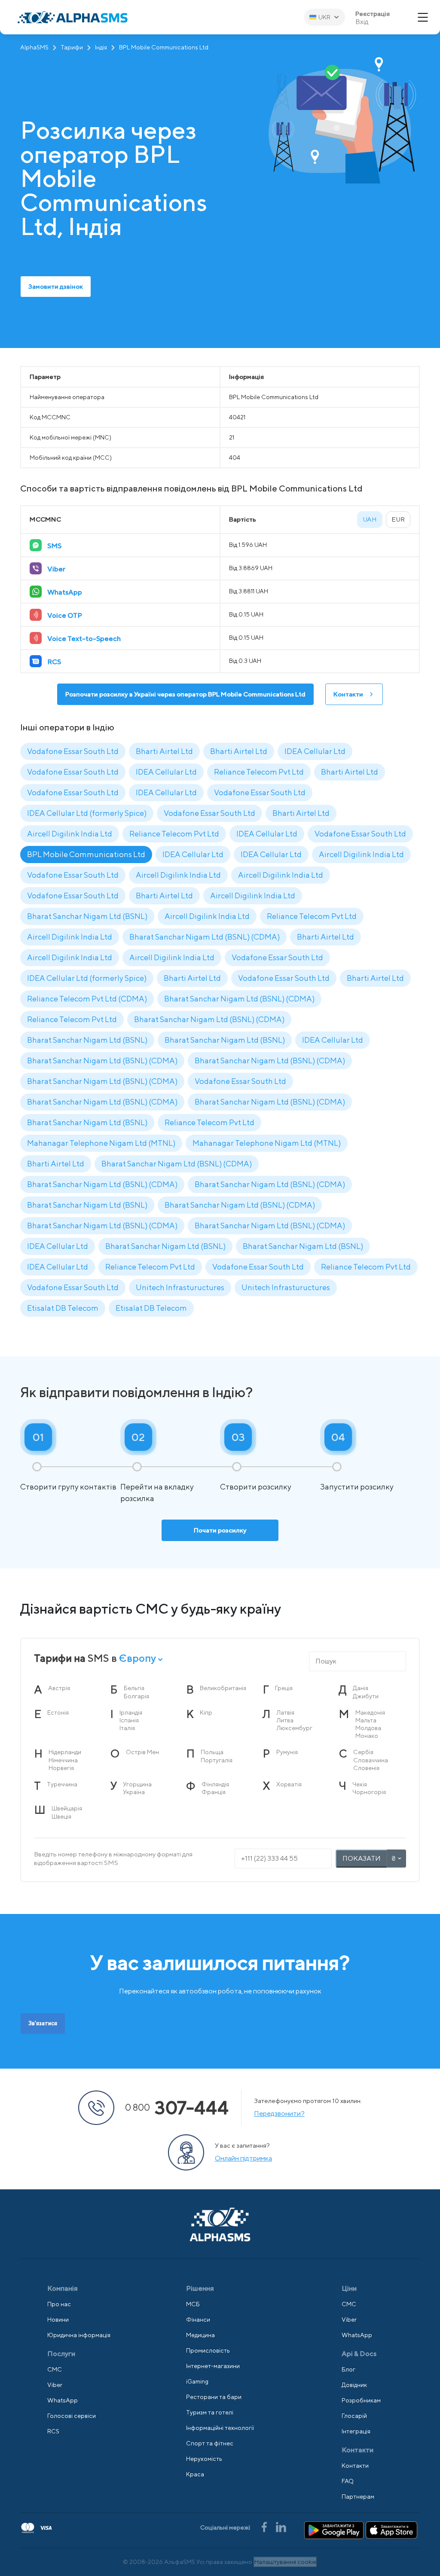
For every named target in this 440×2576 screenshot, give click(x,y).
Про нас (59, 2304)
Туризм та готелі (210, 2412)
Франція (214, 1792)
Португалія (217, 1760)
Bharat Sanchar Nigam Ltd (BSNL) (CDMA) (205, 937)
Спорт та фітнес (210, 2443)
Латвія (286, 1712)
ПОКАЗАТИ (362, 1858)
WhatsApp (63, 2400)
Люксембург (295, 1728)
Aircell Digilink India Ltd (70, 834)
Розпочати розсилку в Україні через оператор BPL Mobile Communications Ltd (185, 694)
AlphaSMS (34, 47)
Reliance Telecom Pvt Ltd (259, 772)
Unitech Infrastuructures (180, 1287)
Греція (284, 1688)
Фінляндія (215, 1784)
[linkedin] (281, 2526)
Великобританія (223, 1688)
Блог (348, 2369)
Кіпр (206, 1712)
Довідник (354, 2385)
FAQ (348, 2481)
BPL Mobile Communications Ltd (86, 854)
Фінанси (198, 2320)
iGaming (197, 2381)
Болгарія (136, 1696)
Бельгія (134, 1688)
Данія (361, 1688)
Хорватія (289, 1784)
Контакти (348, 694)
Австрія (59, 1688)
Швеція (61, 1816)
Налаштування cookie (285, 2562)
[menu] (423, 17)
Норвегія (61, 1768)
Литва (285, 1720)
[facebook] (265, 2526)
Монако (367, 1736)
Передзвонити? (279, 2114)
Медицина (200, 2335)
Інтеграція (356, 2431)
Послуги (61, 2354)
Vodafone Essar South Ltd (73, 751)
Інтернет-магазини (213, 2366)
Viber (55, 2385)
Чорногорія (369, 1792)
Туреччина (62, 1784)
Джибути (366, 1696)
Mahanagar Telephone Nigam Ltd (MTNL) (101, 1143)
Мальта (366, 1720)
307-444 (177, 2107)
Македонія (370, 1712)
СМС (55, 2369)
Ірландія (131, 1712)
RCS (53, 2431)
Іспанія (129, 1720)
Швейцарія (67, 1808)
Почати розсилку (220, 1530)
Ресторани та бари (214, 2397)
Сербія (363, 1752)
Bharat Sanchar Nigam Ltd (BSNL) (87, 916)
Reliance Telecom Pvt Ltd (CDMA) (87, 999)
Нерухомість (204, 2459)
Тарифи (72, 47)
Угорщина (137, 1784)
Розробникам (361, 2400)
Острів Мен (142, 1752)
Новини (58, 2320)
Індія (101, 47)
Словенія (366, 1768)
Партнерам (358, 2497)
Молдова (368, 1728)
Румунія (287, 1752)
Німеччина (63, 1760)
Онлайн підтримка (243, 2158)
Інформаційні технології (220, 2428)
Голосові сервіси (72, 2416)
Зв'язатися (43, 2023)
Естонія (58, 1712)
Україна (134, 1792)
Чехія (360, 1784)
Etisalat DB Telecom (63, 1308)
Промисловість (208, 2350)
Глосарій (354, 2416)
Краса (195, 2474)
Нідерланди (65, 1752)
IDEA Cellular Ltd (315, 751)
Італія (127, 1728)
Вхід (362, 22)
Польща (212, 1752)
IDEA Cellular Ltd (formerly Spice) (87, 813)
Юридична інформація (79, 2335)
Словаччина (371, 1760)
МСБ (193, 2304)
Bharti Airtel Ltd (164, 751)
